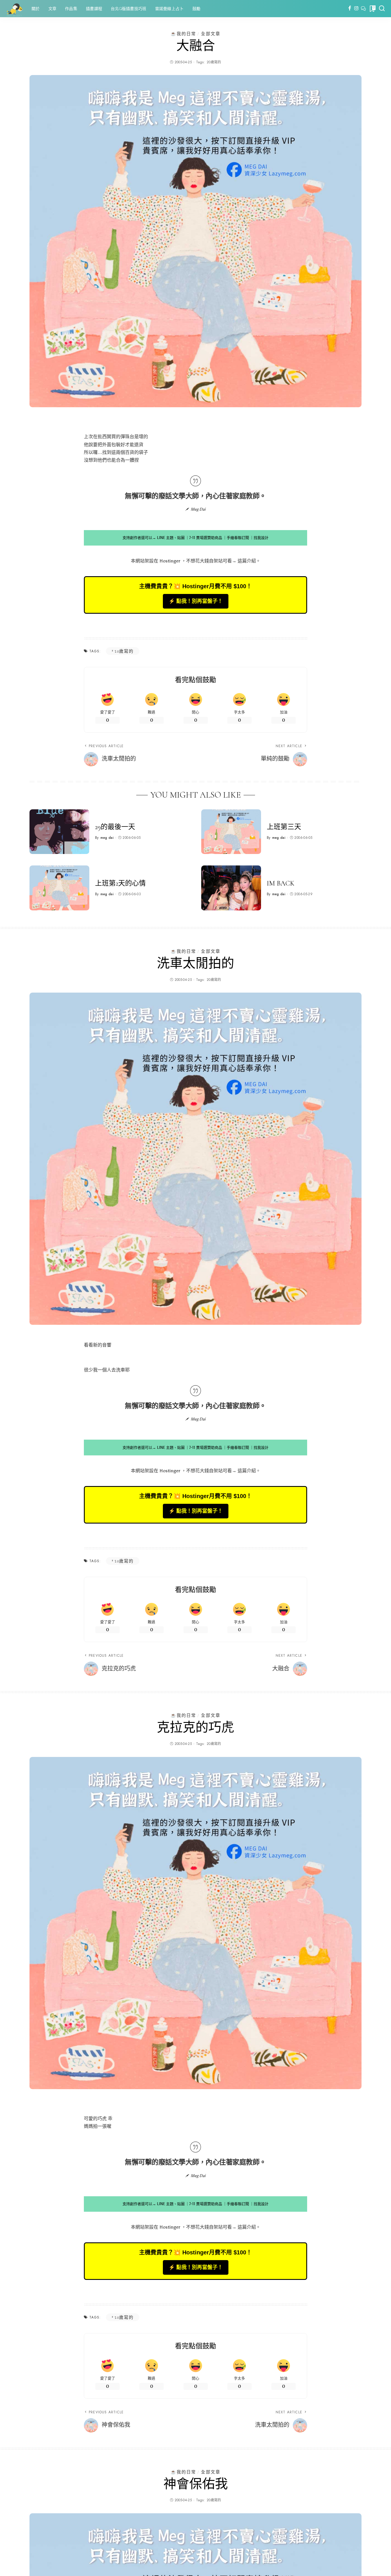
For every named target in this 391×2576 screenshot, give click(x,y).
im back (281, 883)
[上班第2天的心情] (59, 888)
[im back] (231, 888)
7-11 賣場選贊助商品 (206, 538)
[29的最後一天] (59, 832)
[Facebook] (350, 9)
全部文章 (211, 34)
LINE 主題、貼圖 (171, 538)
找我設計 (261, 538)
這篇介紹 (247, 561)
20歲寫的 (214, 62)
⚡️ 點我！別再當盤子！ (196, 601)
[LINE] (363, 9)
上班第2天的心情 (120, 883)
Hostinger (170, 561)
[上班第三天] (231, 832)
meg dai (107, 838)
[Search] (382, 9)
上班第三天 (284, 827)
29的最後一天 (115, 827)
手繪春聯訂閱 (238, 538)
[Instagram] (357, 9)
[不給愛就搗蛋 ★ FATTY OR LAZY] (14, 9)
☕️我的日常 (183, 34)
